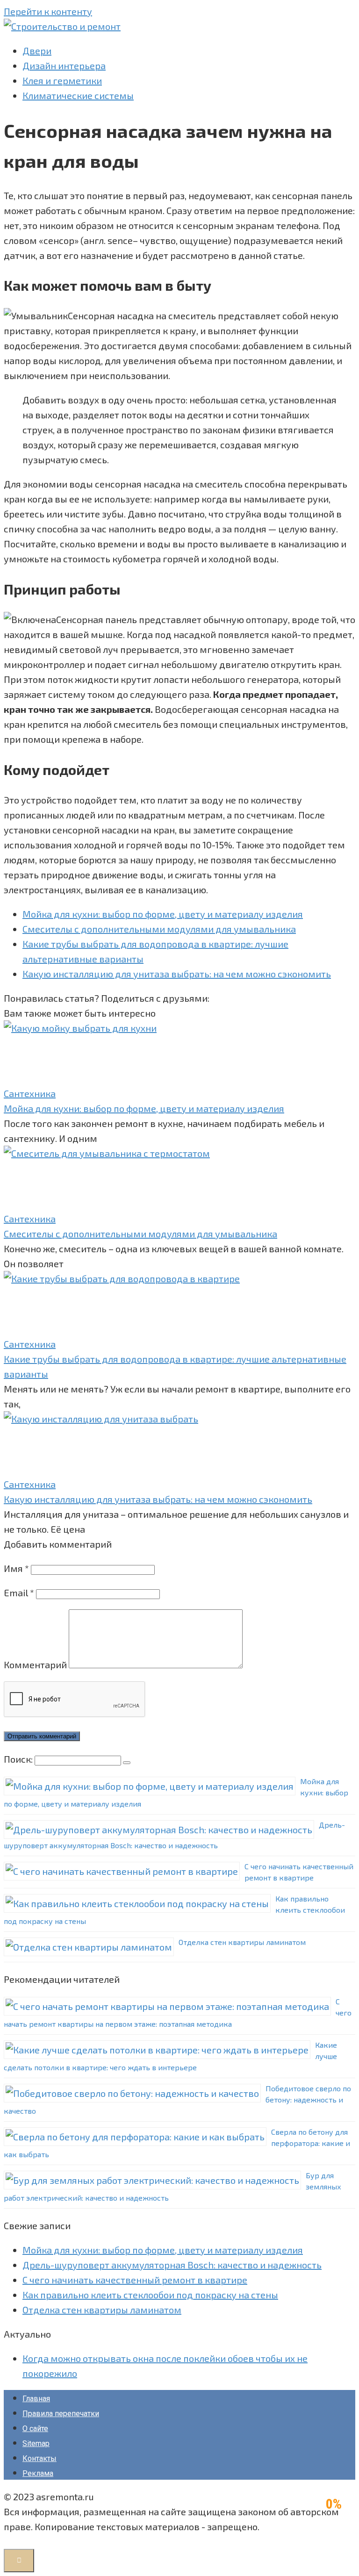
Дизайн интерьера (64, 65)
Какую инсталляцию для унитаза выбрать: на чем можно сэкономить (177, 974)
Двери (37, 50)
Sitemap (36, 2443)
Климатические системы (78, 95)
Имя (16, 1568)
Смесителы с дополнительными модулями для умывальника (159, 929)
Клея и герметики (62, 80)
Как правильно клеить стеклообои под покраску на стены (150, 2295)
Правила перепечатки (61, 2414)
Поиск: (19, 1759)
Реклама (38, 2473)
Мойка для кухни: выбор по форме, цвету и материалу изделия (163, 914)
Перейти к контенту (48, 11)
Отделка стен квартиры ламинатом (242, 1942)
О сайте (35, 2429)
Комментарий (35, 1665)
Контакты (39, 2458)
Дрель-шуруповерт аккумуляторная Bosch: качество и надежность (172, 2265)
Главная (36, 2399)
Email (19, 1593)
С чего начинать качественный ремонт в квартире (135, 2280)
